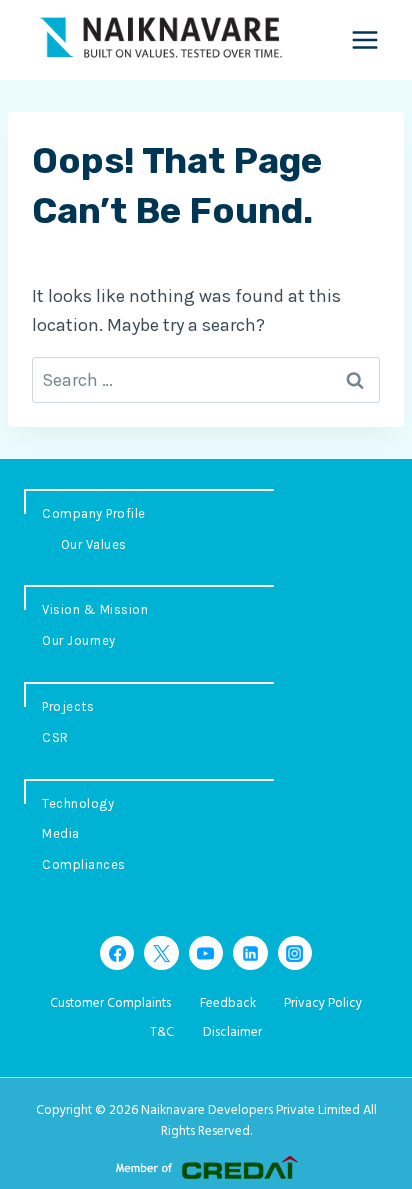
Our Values (94, 544)
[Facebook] (117, 953)
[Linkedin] (250, 953)
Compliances (84, 864)
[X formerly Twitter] (161, 953)
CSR (55, 737)
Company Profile (94, 513)
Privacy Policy (323, 1003)
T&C (162, 1032)
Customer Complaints (110, 1003)
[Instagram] (295, 953)
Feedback (228, 1003)
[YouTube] (206, 953)
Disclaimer (232, 1032)
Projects (68, 706)
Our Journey (79, 640)
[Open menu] (364, 39)
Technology (78, 803)
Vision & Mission (95, 609)
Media (61, 833)
